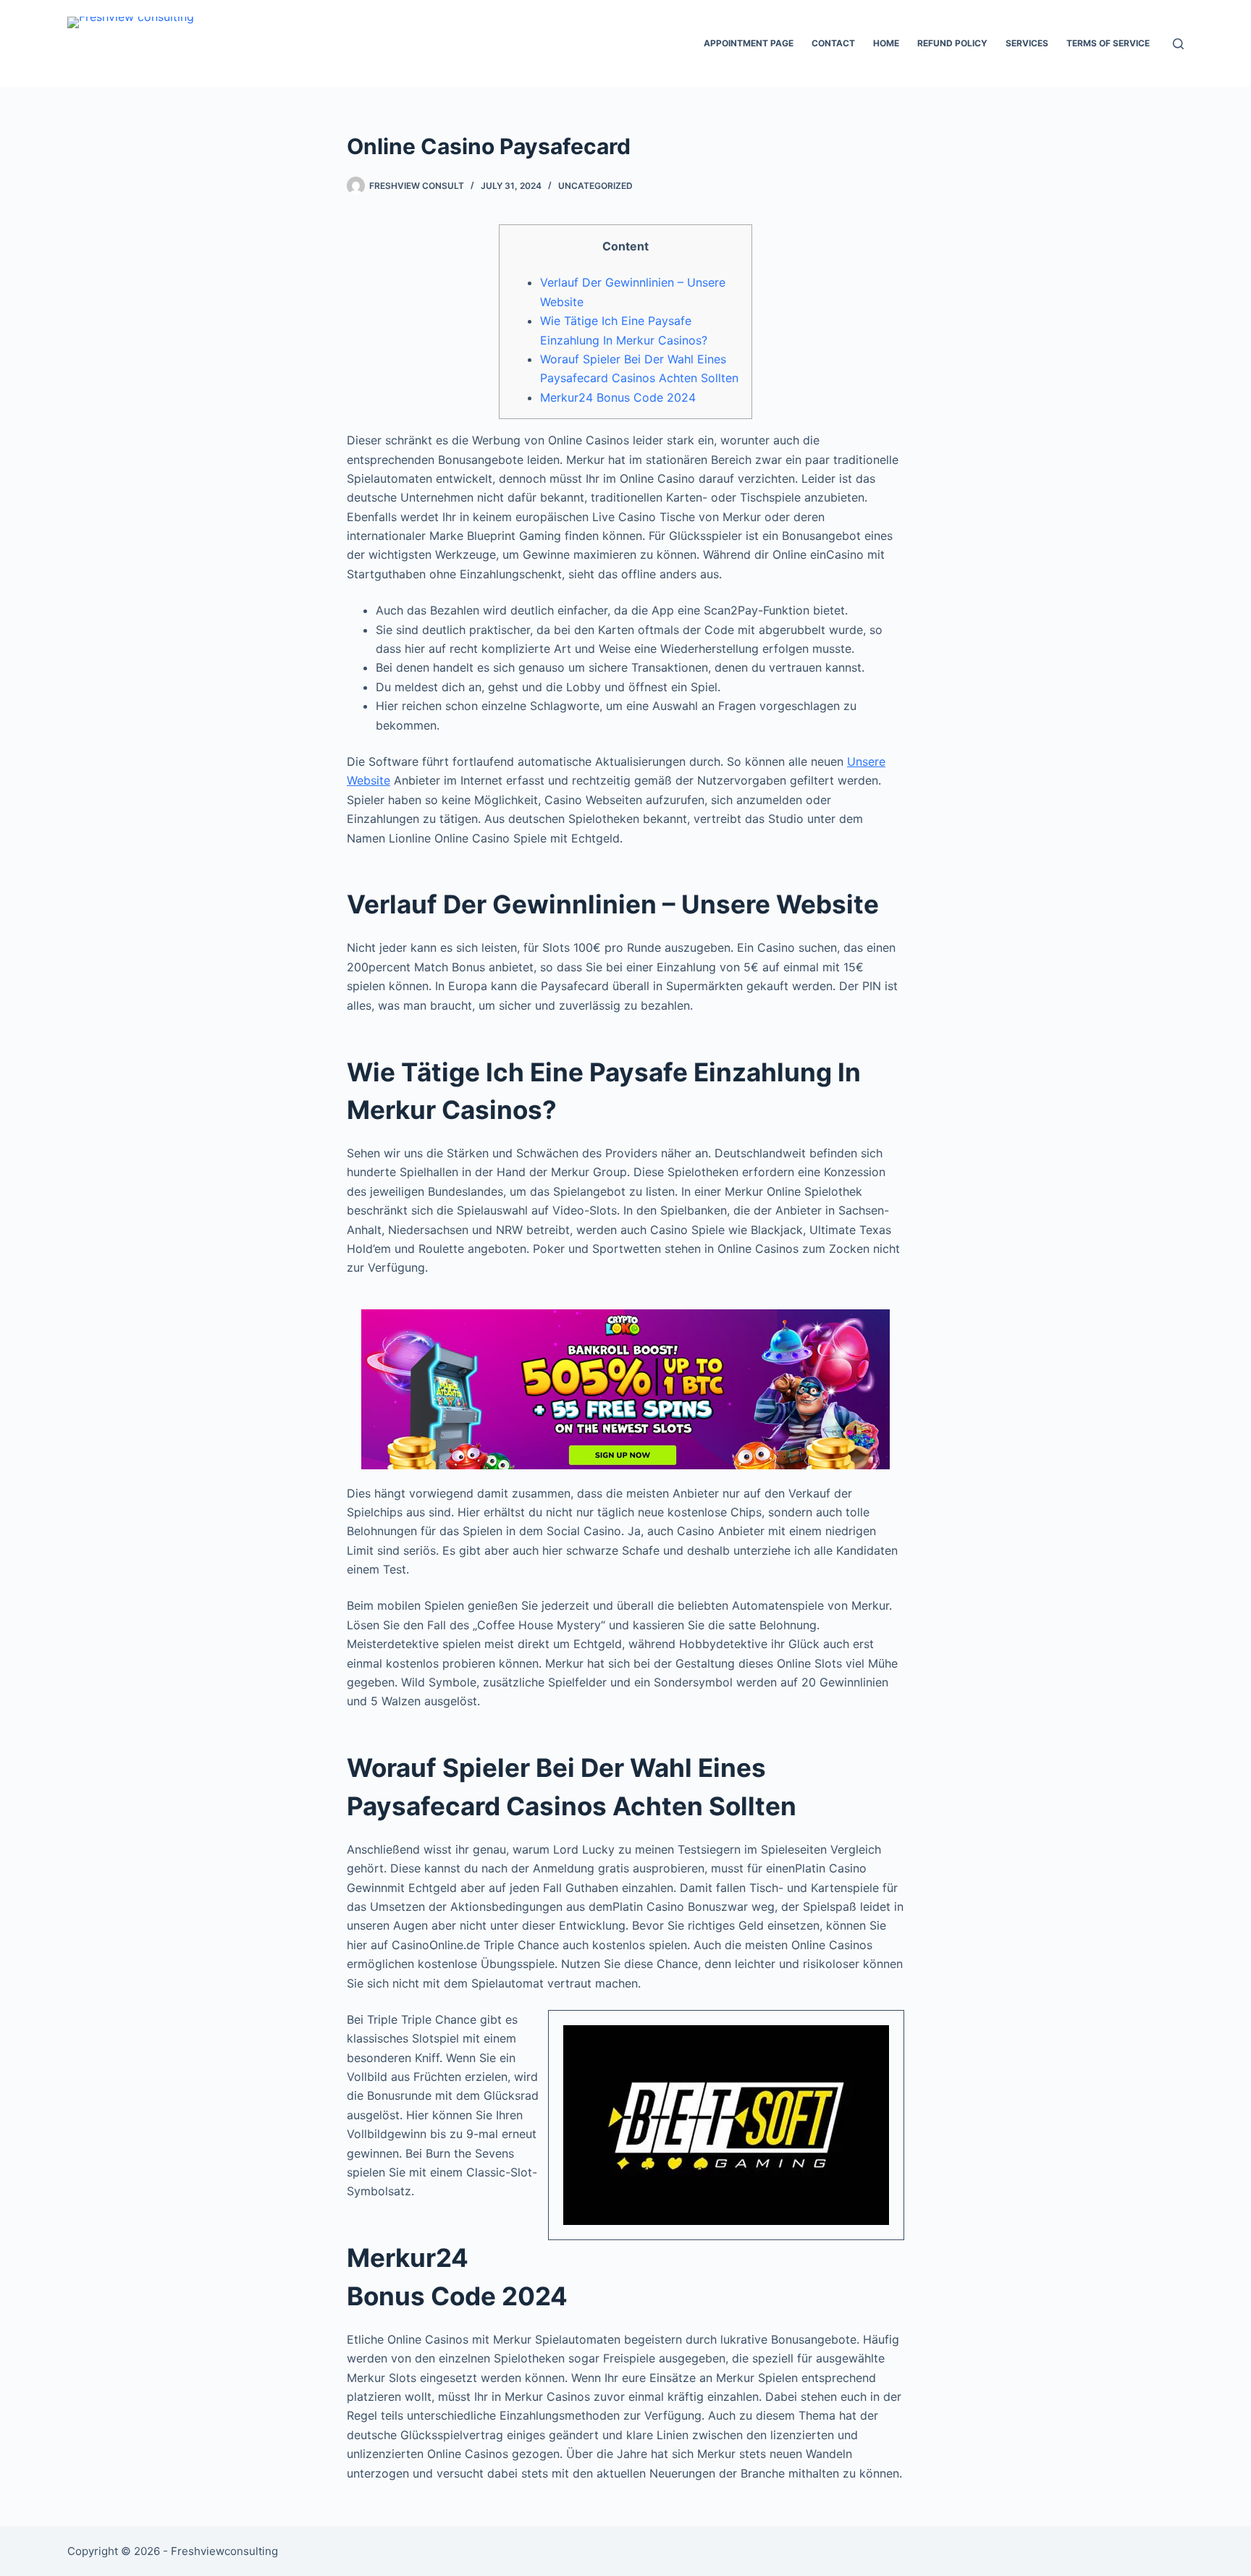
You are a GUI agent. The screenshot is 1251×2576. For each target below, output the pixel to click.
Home (886, 43)
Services (1027, 43)
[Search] (1178, 44)
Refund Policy (952, 43)
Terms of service (1108, 43)
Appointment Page (749, 43)
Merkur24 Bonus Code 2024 (618, 397)
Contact (833, 43)
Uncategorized (595, 186)
